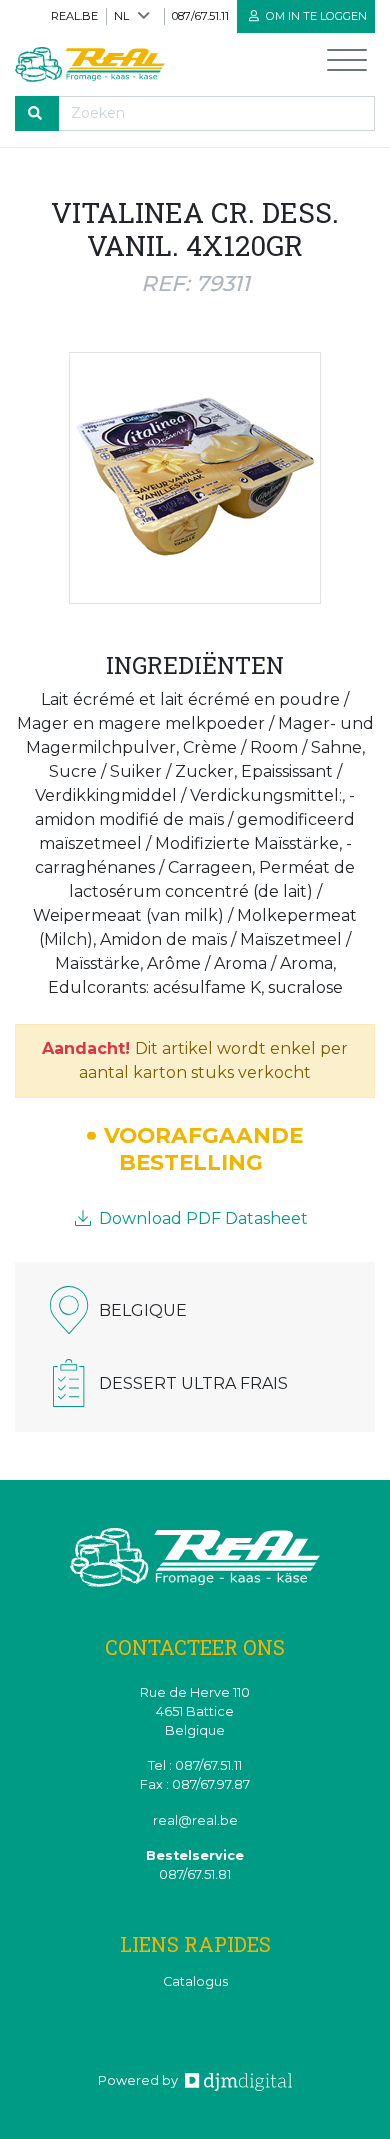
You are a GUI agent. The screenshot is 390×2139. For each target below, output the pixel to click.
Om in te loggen (315, 16)
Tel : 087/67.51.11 (195, 1765)
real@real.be (195, 1820)
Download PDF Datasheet (201, 1218)
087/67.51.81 (195, 1874)
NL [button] (121, 16)
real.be (74, 16)
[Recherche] (37, 113)
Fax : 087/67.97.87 (195, 1784)
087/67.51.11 (200, 16)
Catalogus (195, 1981)
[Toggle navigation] (347, 64)
